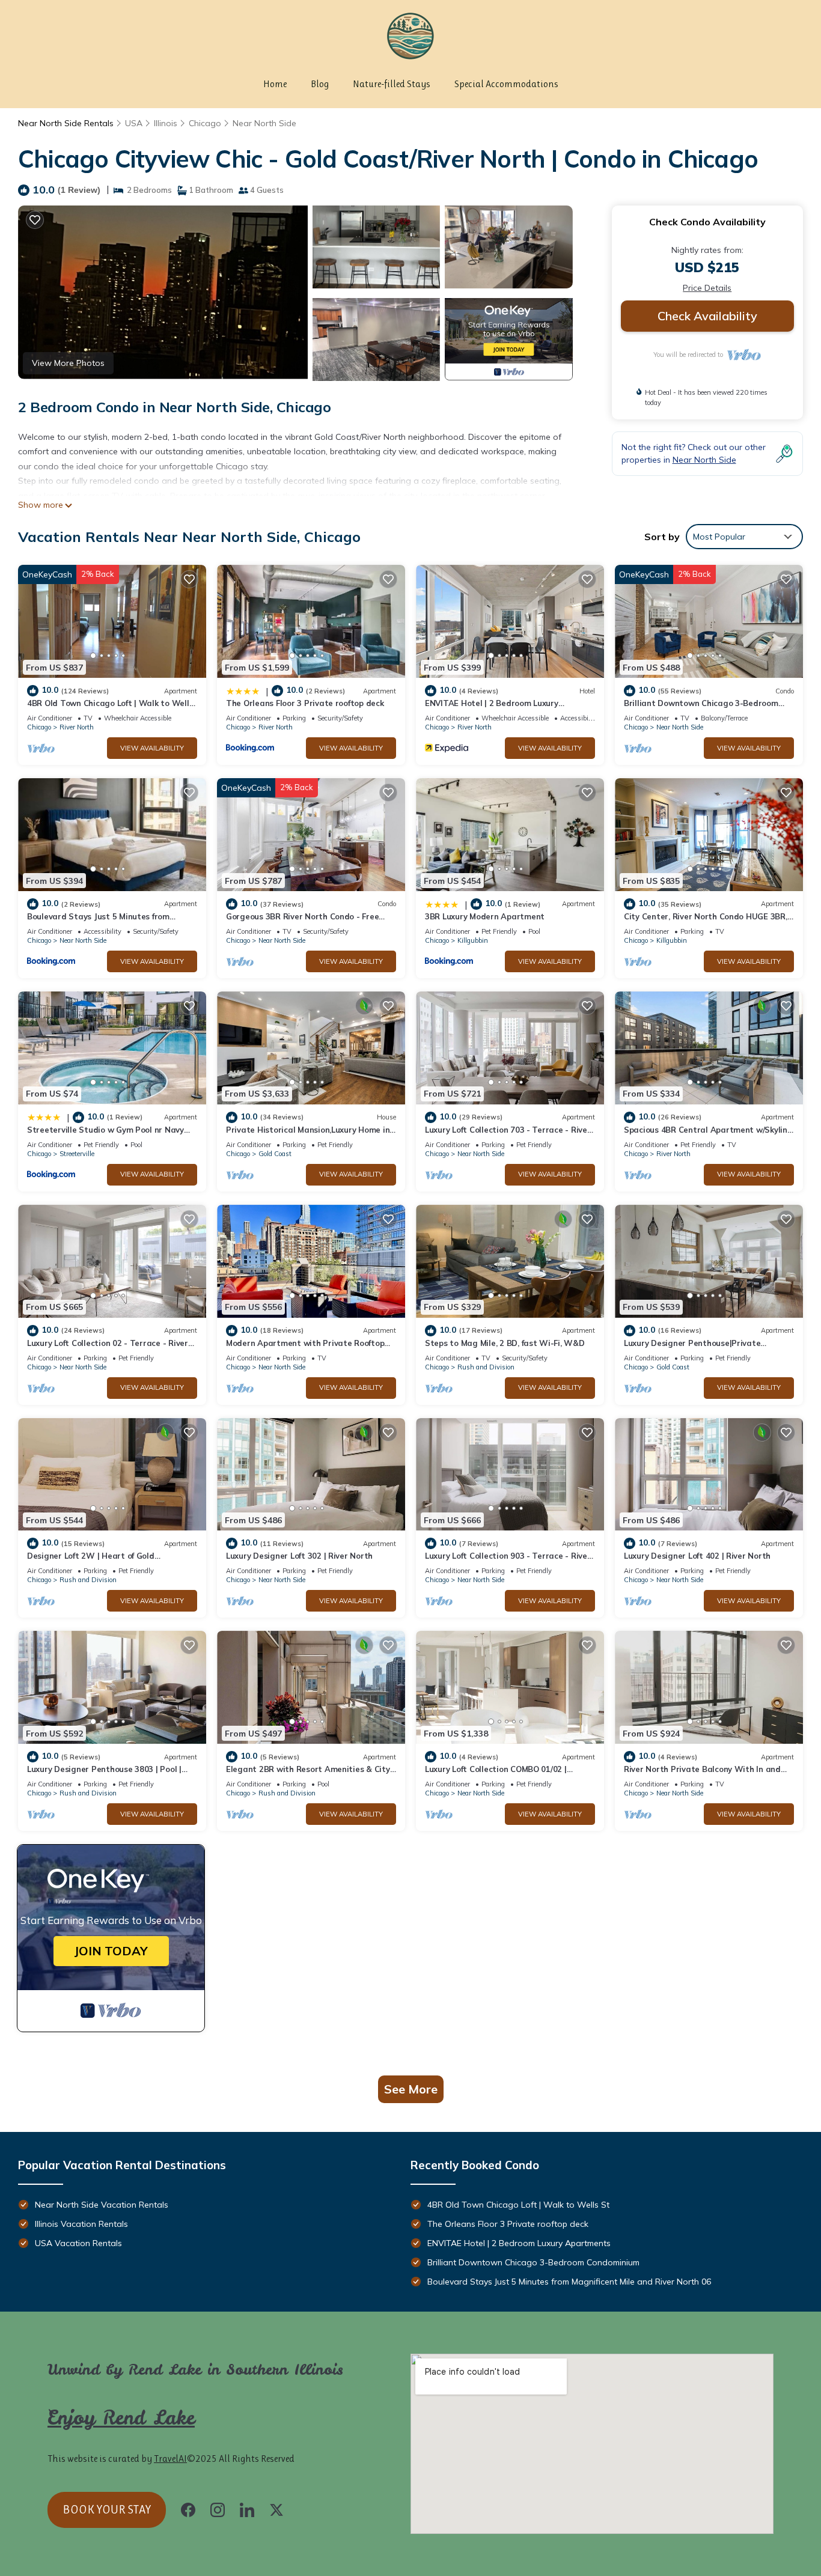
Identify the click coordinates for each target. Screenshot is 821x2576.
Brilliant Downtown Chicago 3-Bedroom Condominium (533, 2262)
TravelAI (170, 2459)
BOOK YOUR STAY (107, 2510)
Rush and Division (486, 1367)
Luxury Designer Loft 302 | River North (299, 1556)
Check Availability (707, 316)
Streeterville (77, 1154)
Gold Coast (275, 1154)
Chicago (205, 123)
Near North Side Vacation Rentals (102, 2205)
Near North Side (264, 123)
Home (275, 84)
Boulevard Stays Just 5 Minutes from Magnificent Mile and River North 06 (569, 2282)
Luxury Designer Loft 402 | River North (697, 1556)
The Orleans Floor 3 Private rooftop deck (305, 703)
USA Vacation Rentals (78, 2243)
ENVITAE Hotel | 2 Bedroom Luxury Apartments (519, 2243)
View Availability (152, 748)
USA (134, 123)
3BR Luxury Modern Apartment (485, 916)
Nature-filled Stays (392, 84)
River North (77, 727)
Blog (320, 84)
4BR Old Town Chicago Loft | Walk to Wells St (518, 2205)
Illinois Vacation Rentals (81, 2224)
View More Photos (68, 363)
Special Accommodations (506, 84)
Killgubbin (473, 940)
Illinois (166, 123)
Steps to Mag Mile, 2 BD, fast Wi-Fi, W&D (505, 1343)
